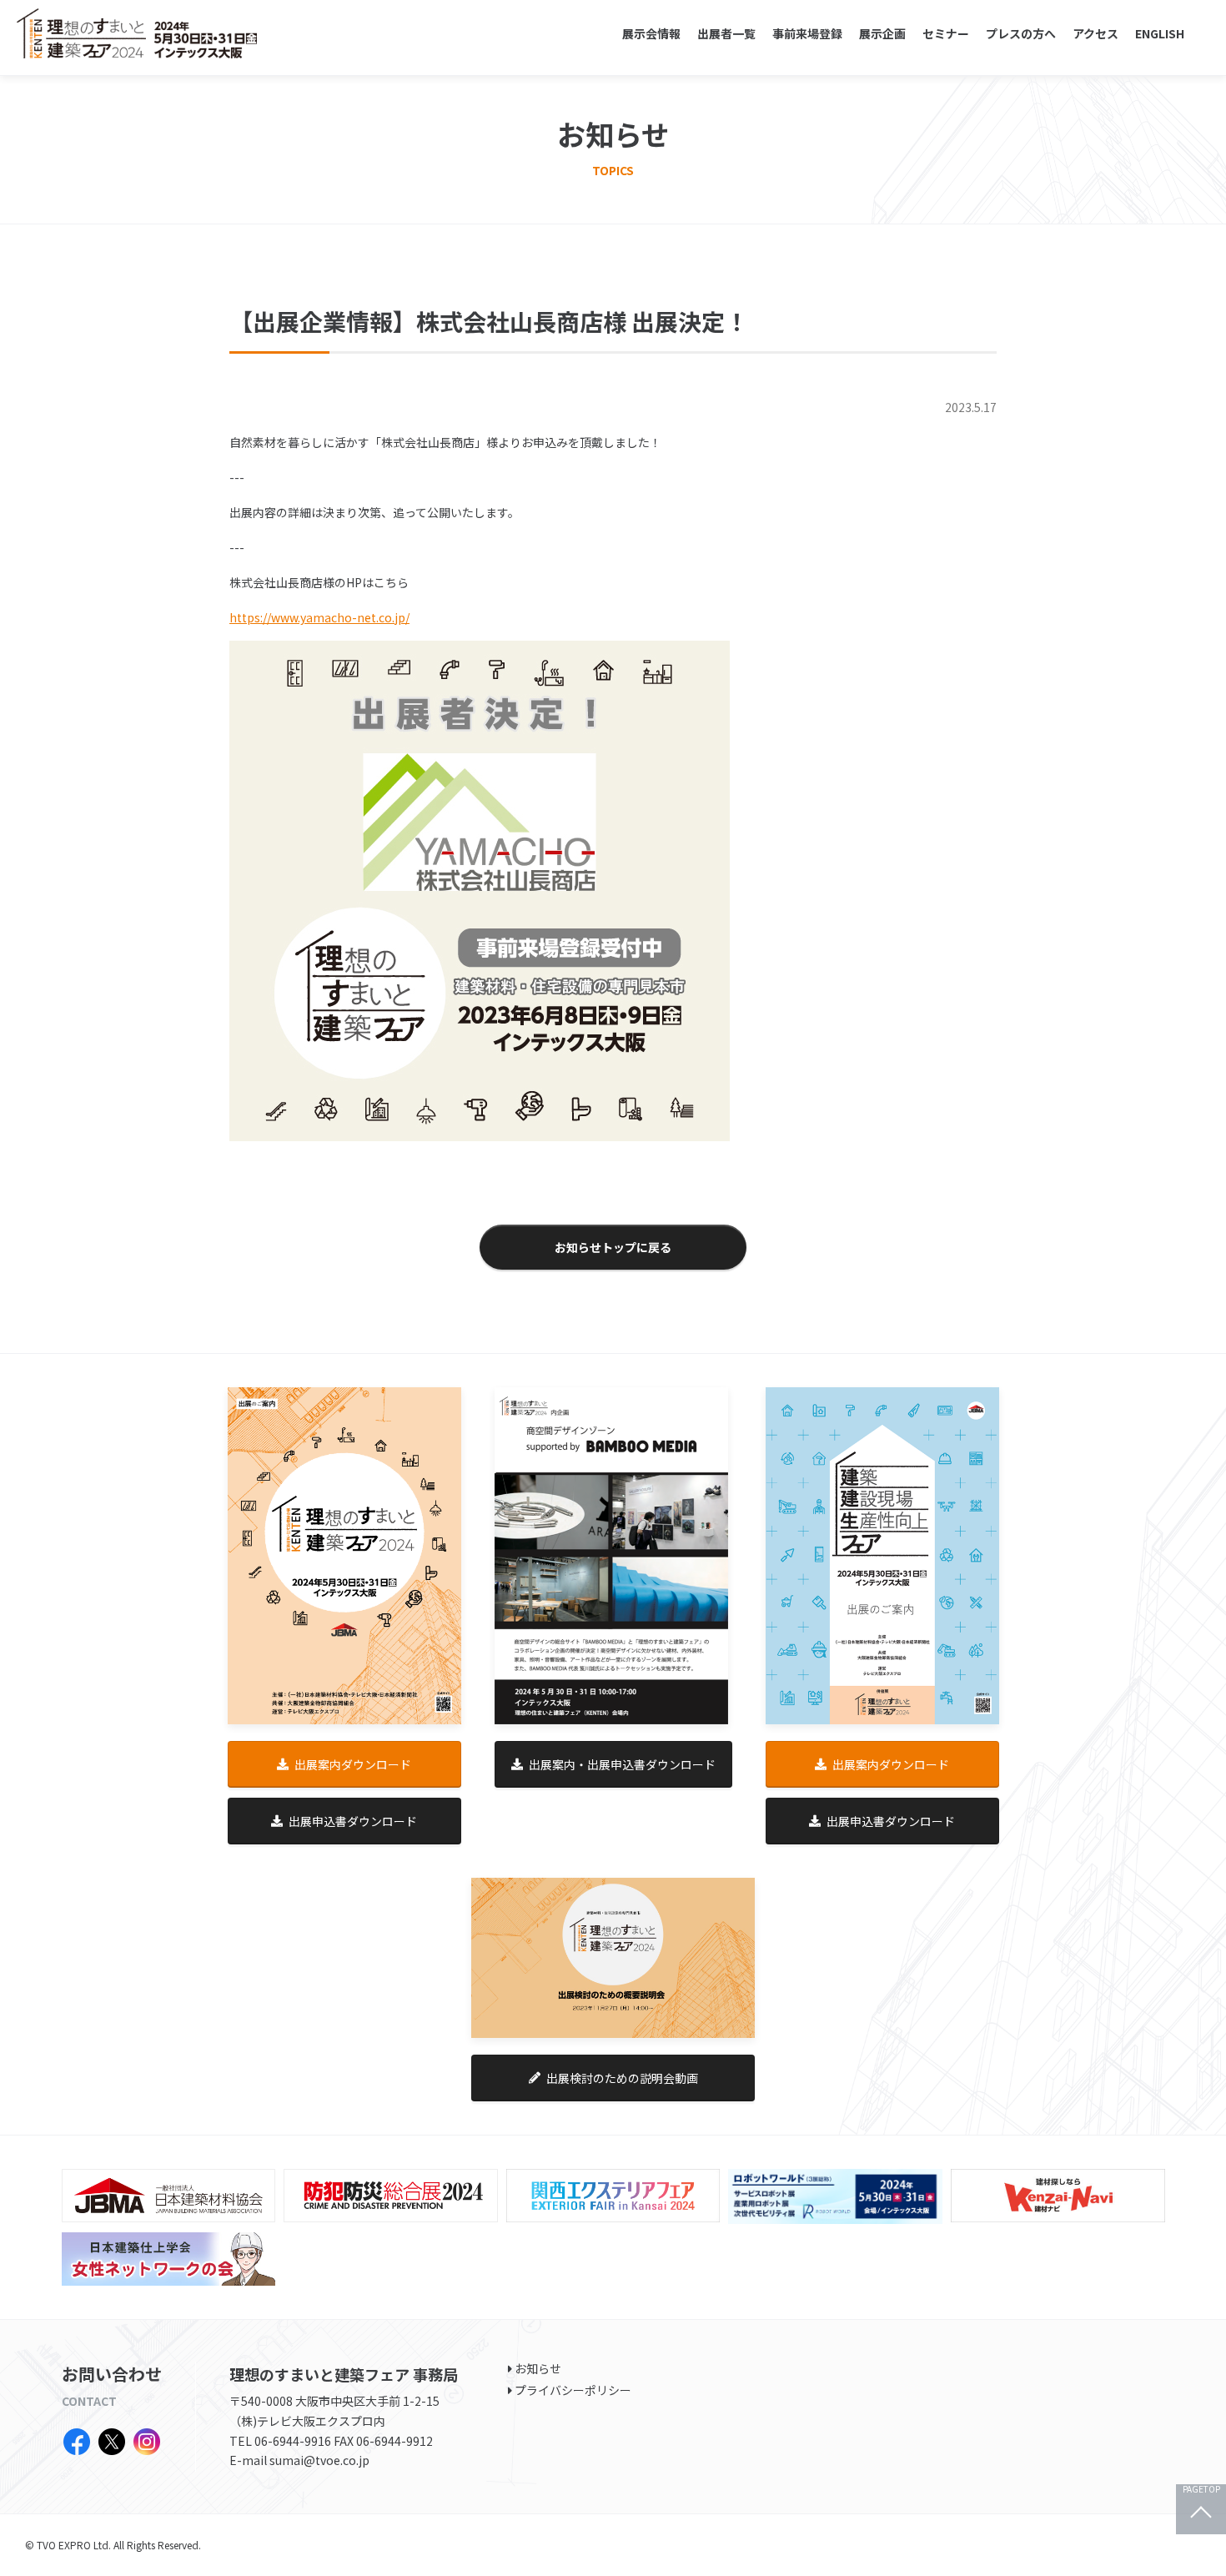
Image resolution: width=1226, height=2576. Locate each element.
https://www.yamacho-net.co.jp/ (319, 617)
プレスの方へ (1021, 33)
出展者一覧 (726, 33)
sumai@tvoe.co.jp (319, 2460)
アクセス (1095, 33)
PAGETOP (1201, 2490)
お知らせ (538, 2368)
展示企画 (882, 33)
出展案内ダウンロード (353, 1764)
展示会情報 (651, 33)
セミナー (946, 33)
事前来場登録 (807, 33)
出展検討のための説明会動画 (622, 2078)
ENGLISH (1160, 33)
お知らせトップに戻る (613, 1247)
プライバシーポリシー (573, 2390)
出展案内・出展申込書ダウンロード (622, 1764)
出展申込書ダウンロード (353, 1821)
